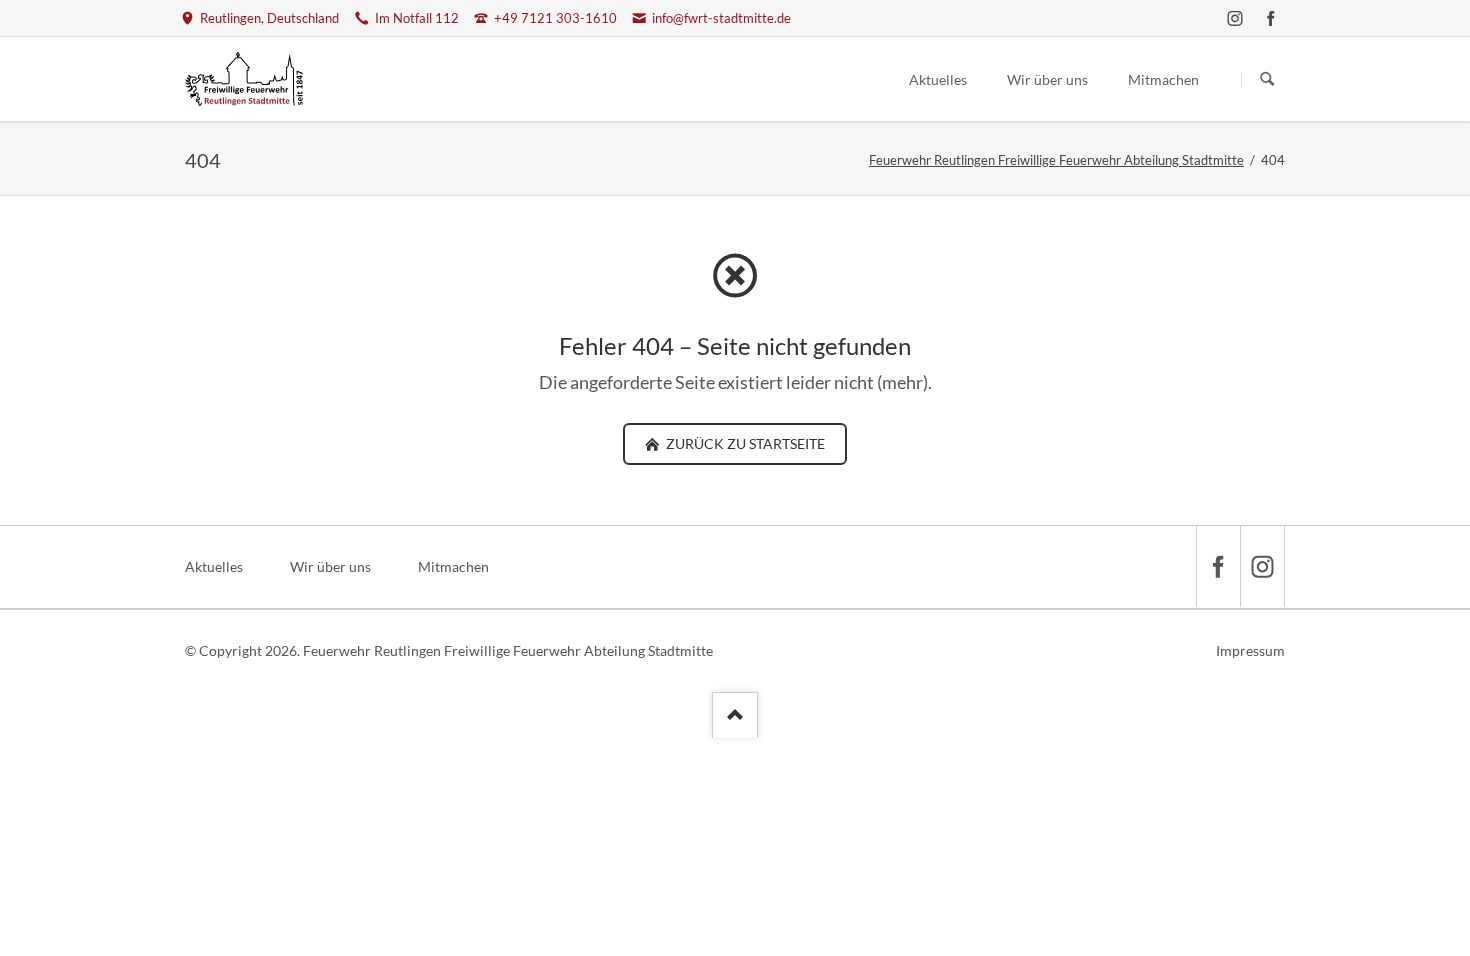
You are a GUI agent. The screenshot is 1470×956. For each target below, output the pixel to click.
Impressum (1250, 650)
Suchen (1267, 80)
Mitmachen (453, 566)
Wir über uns (330, 566)
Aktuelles (214, 566)
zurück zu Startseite (744, 443)
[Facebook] (1271, 18)
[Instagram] (1235, 18)
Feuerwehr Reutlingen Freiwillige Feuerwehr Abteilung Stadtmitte (1056, 160)
